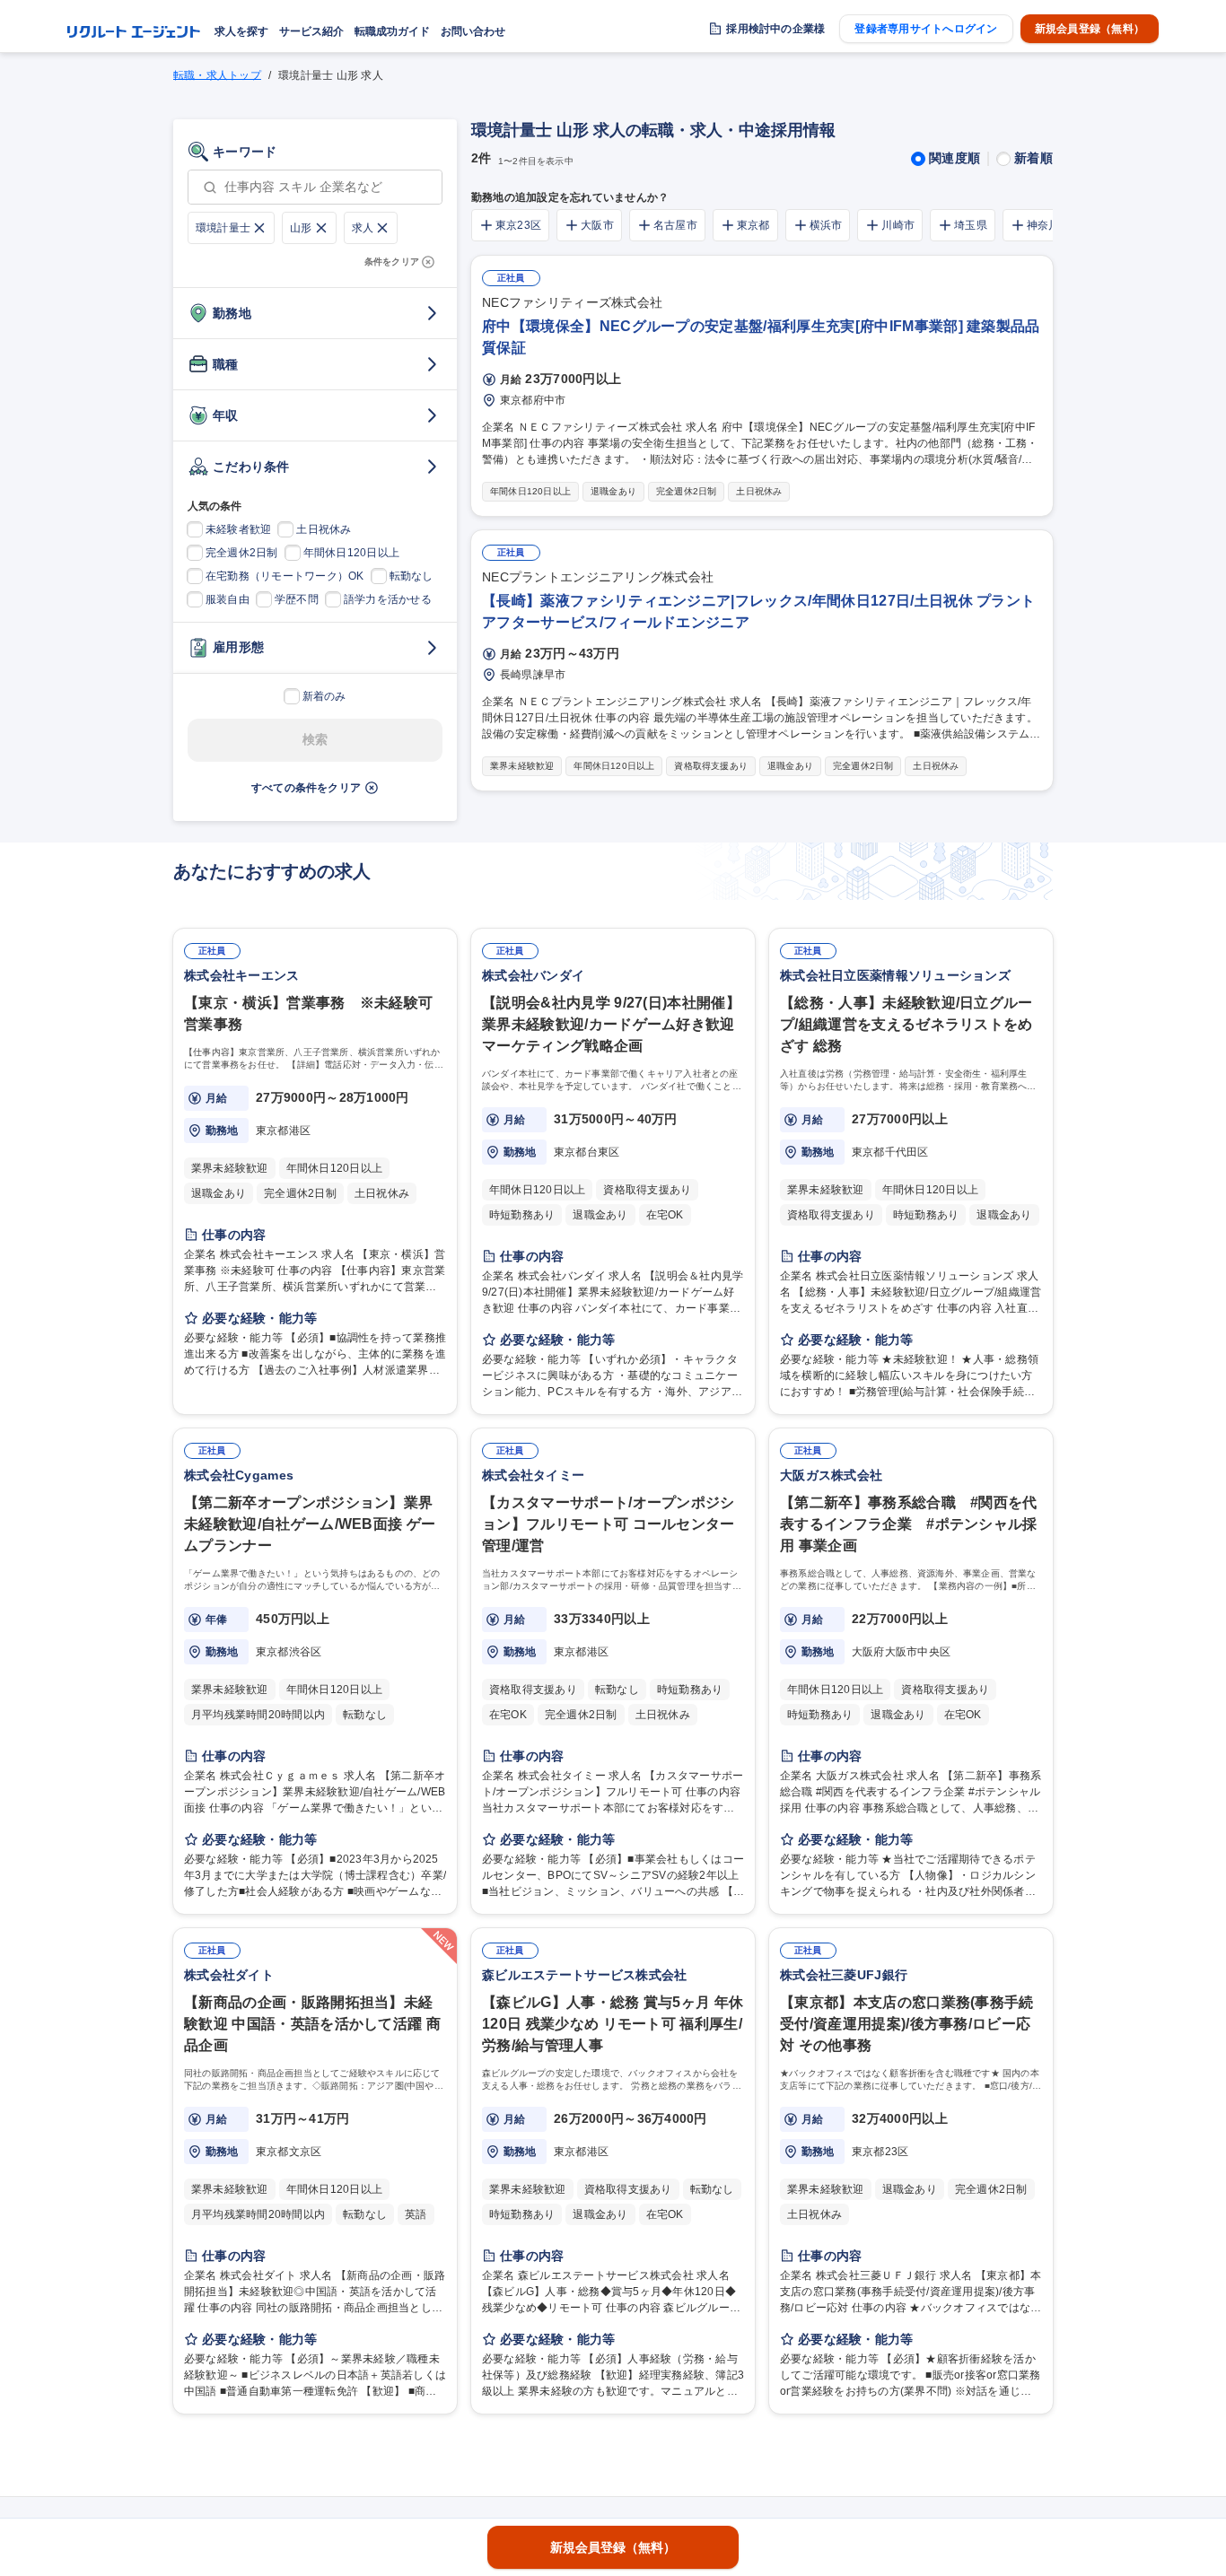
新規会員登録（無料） (1090, 29)
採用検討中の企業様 (775, 29)
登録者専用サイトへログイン (926, 29)
